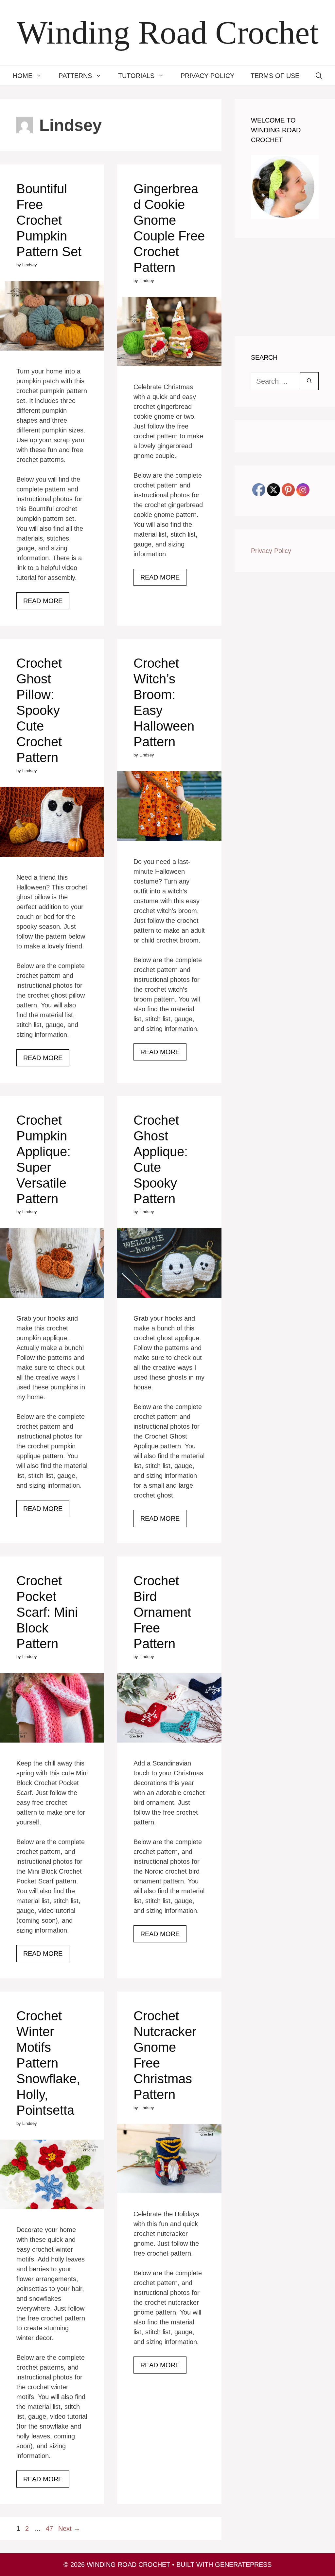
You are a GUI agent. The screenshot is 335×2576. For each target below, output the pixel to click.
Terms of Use (275, 76)
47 (50, 2528)
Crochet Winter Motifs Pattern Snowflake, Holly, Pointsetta (48, 2063)
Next (69, 2528)
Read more (43, 601)
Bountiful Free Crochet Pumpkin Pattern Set (49, 220)
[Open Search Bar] (319, 76)
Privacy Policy (207, 76)
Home (23, 76)
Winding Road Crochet (168, 33)
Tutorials (136, 76)
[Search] (309, 381)
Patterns (75, 76)
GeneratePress (243, 2565)
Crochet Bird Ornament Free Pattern (162, 1612)
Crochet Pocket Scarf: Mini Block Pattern (47, 1612)
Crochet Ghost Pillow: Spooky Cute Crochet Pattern (39, 710)
